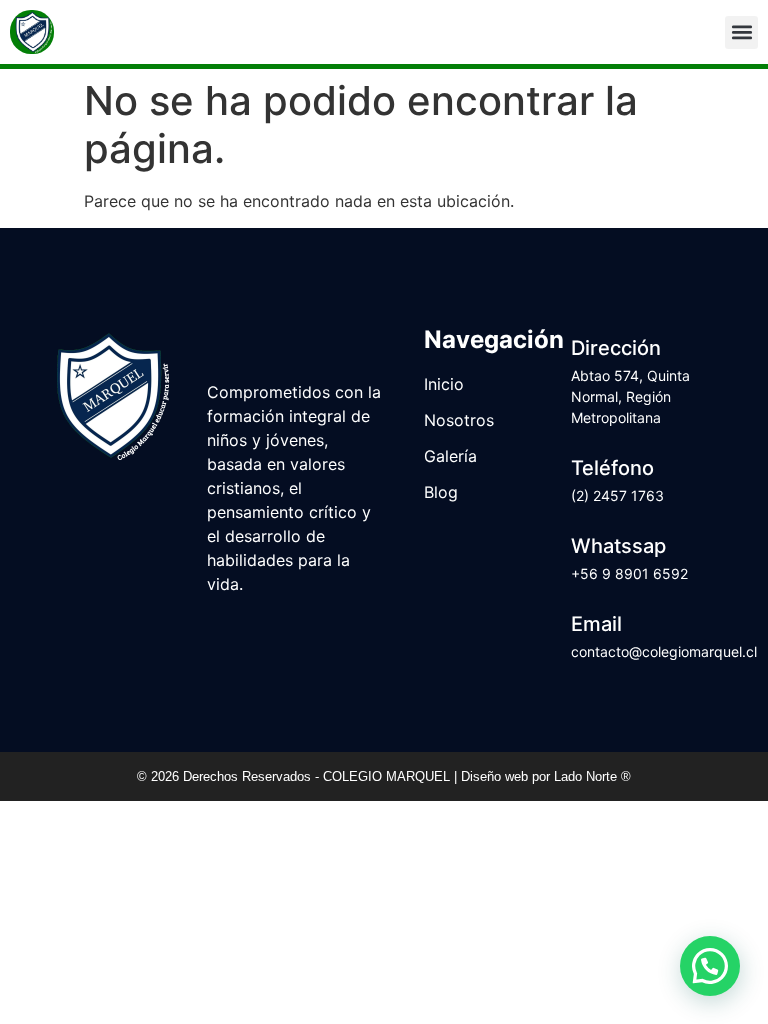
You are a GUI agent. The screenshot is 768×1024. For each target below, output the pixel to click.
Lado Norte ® (592, 776)
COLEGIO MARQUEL (388, 776)
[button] (741, 32)
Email (596, 624)
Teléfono (612, 468)
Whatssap (618, 546)
